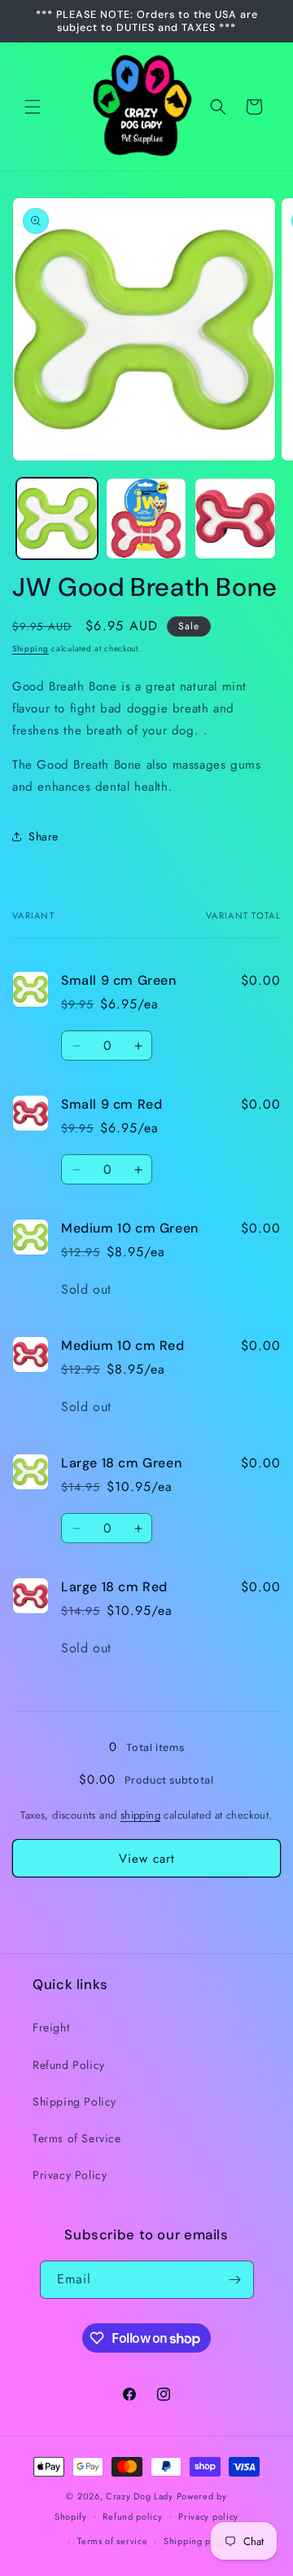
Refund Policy (69, 2065)
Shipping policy (198, 2541)
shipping (140, 1815)
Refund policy (132, 2516)
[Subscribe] (235, 2280)
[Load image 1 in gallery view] (57, 518)
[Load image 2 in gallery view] (146, 518)
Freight (51, 2027)
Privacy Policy (70, 2175)
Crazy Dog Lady (141, 2496)
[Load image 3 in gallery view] (235, 518)
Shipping (31, 648)
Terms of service (112, 2541)
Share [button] (44, 836)
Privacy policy (208, 2516)
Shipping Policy (74, 2102)
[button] (33, 107)
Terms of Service (77, 2138)
